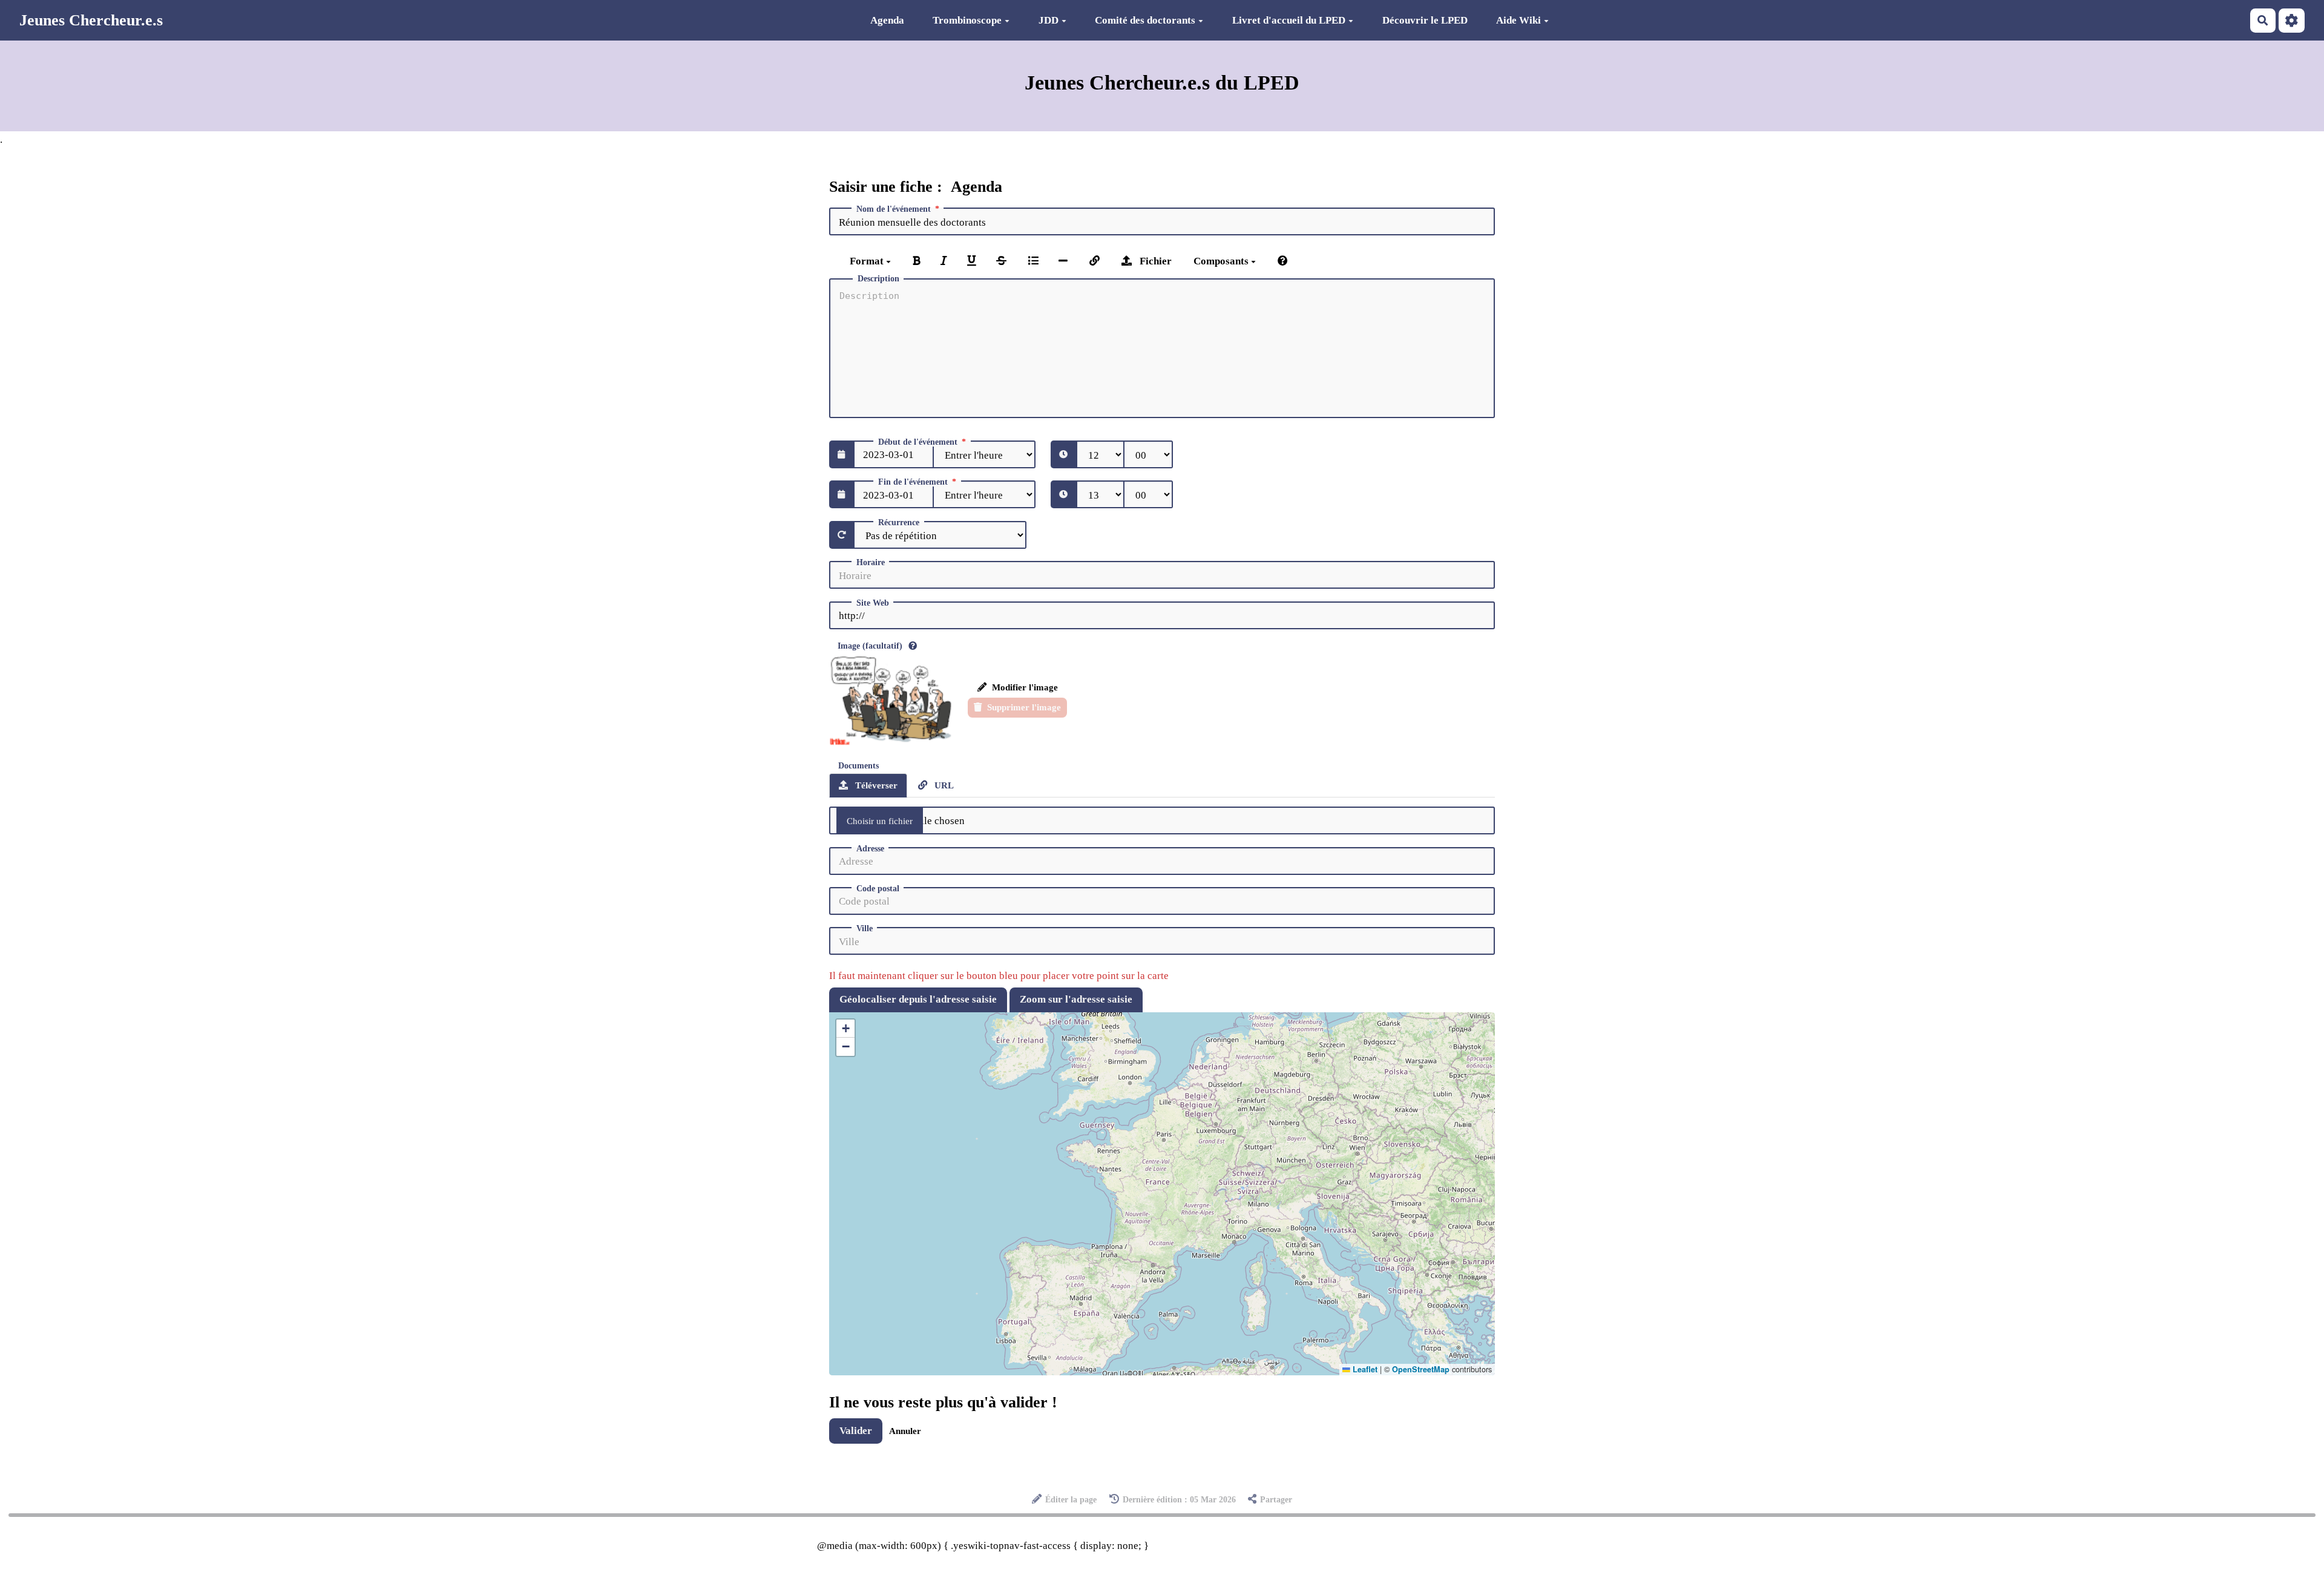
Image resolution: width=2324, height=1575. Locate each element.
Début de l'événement (918, 442)
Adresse (870, 849)
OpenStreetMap (1421, 1369)
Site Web (873, 603)
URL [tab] (943, 785)
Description (878, 279)
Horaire (871, 563)
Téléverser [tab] (875, 785)
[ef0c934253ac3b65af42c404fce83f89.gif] (893, 700)
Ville (865, 929)
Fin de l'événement (913, 482)
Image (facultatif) (870, 646)
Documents (858, 766)
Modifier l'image (1024, 687)
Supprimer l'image (1023, 707)
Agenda (887, 20)
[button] (845, 1029)
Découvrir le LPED (1425, 20)
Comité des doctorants (1145, 20)
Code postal (878, 889)
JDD (1049, 20)
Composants (1222, 261)
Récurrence (899, 523)
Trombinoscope (967, 20)
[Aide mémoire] (1283, 261)
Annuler (905, 1431)
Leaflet (1364, 1369)
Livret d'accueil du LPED (1289, 20)
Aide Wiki (1518, 20)
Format (868, 261)
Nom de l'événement (894, 209)
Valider (856, 1431)
